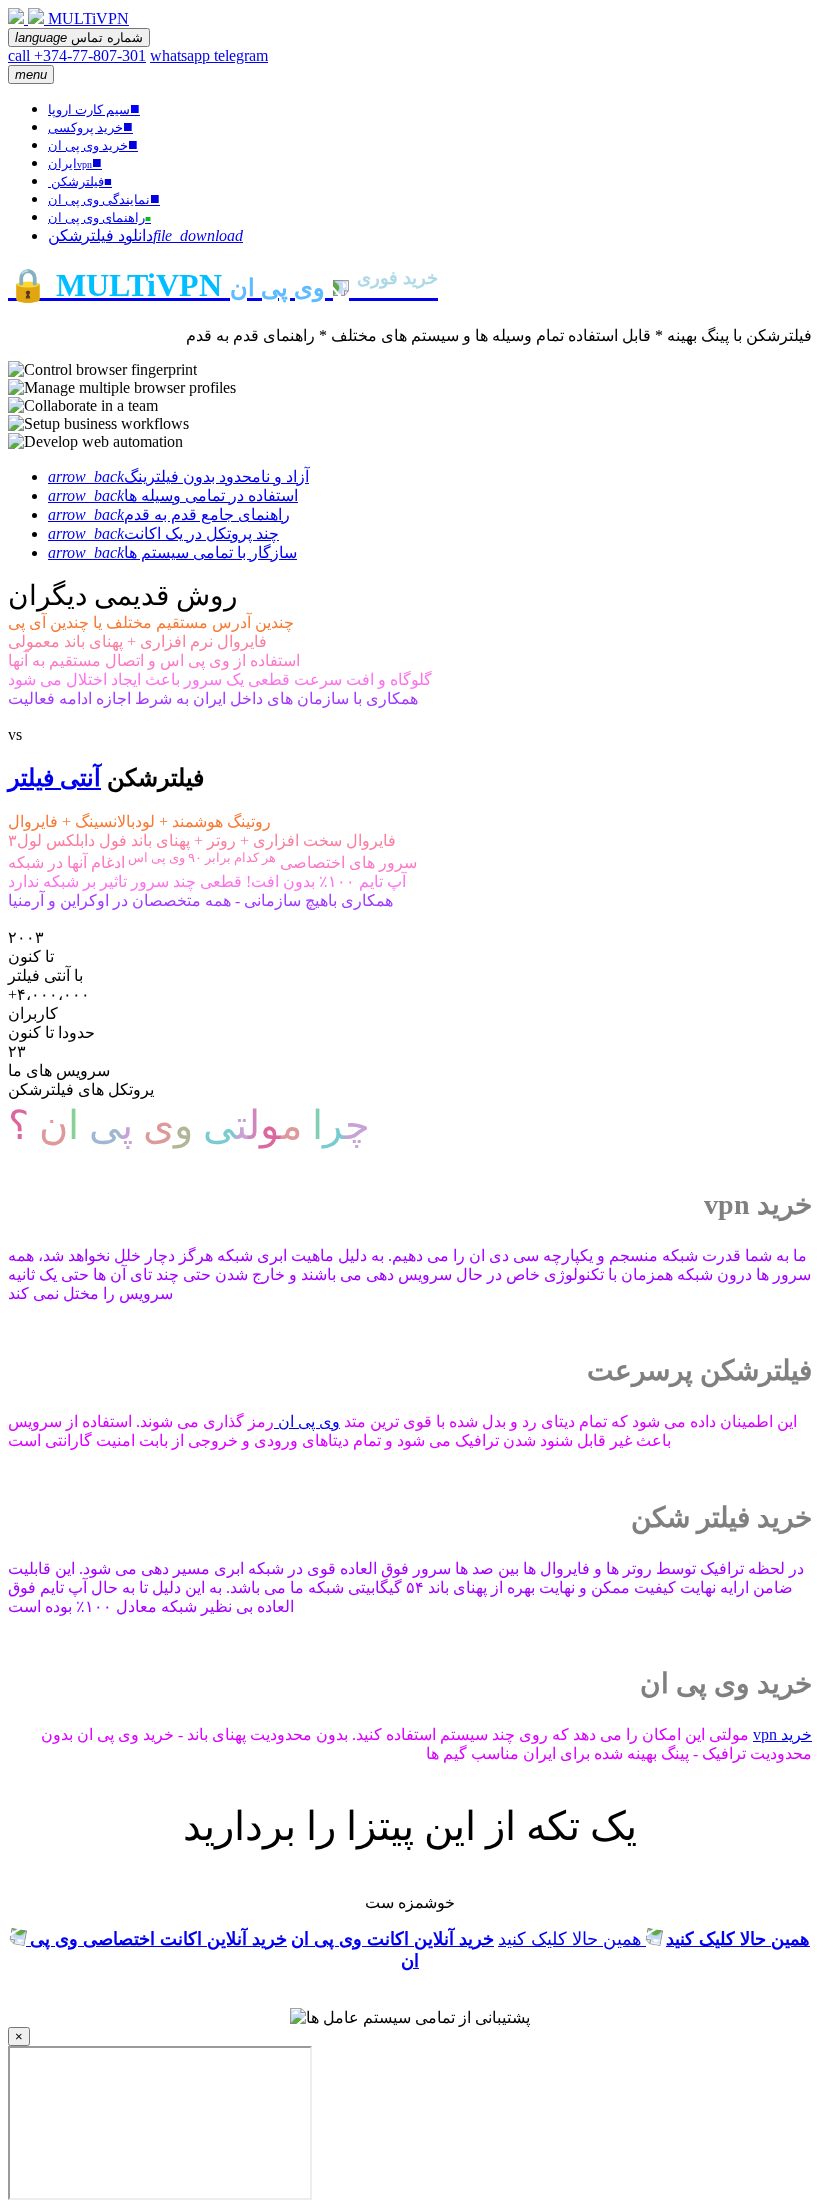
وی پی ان (307, 1421)
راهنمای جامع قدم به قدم (169, 514)
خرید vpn (782, 1734)
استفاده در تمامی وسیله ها (173, 495)
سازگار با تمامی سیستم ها (172, 552)
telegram (241, 55)
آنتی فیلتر (54, 778)
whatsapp (182, 55)
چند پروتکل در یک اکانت (163, 533)
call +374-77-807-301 (77, 55)
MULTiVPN (88, 18)
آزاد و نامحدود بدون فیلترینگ (178, 476)
